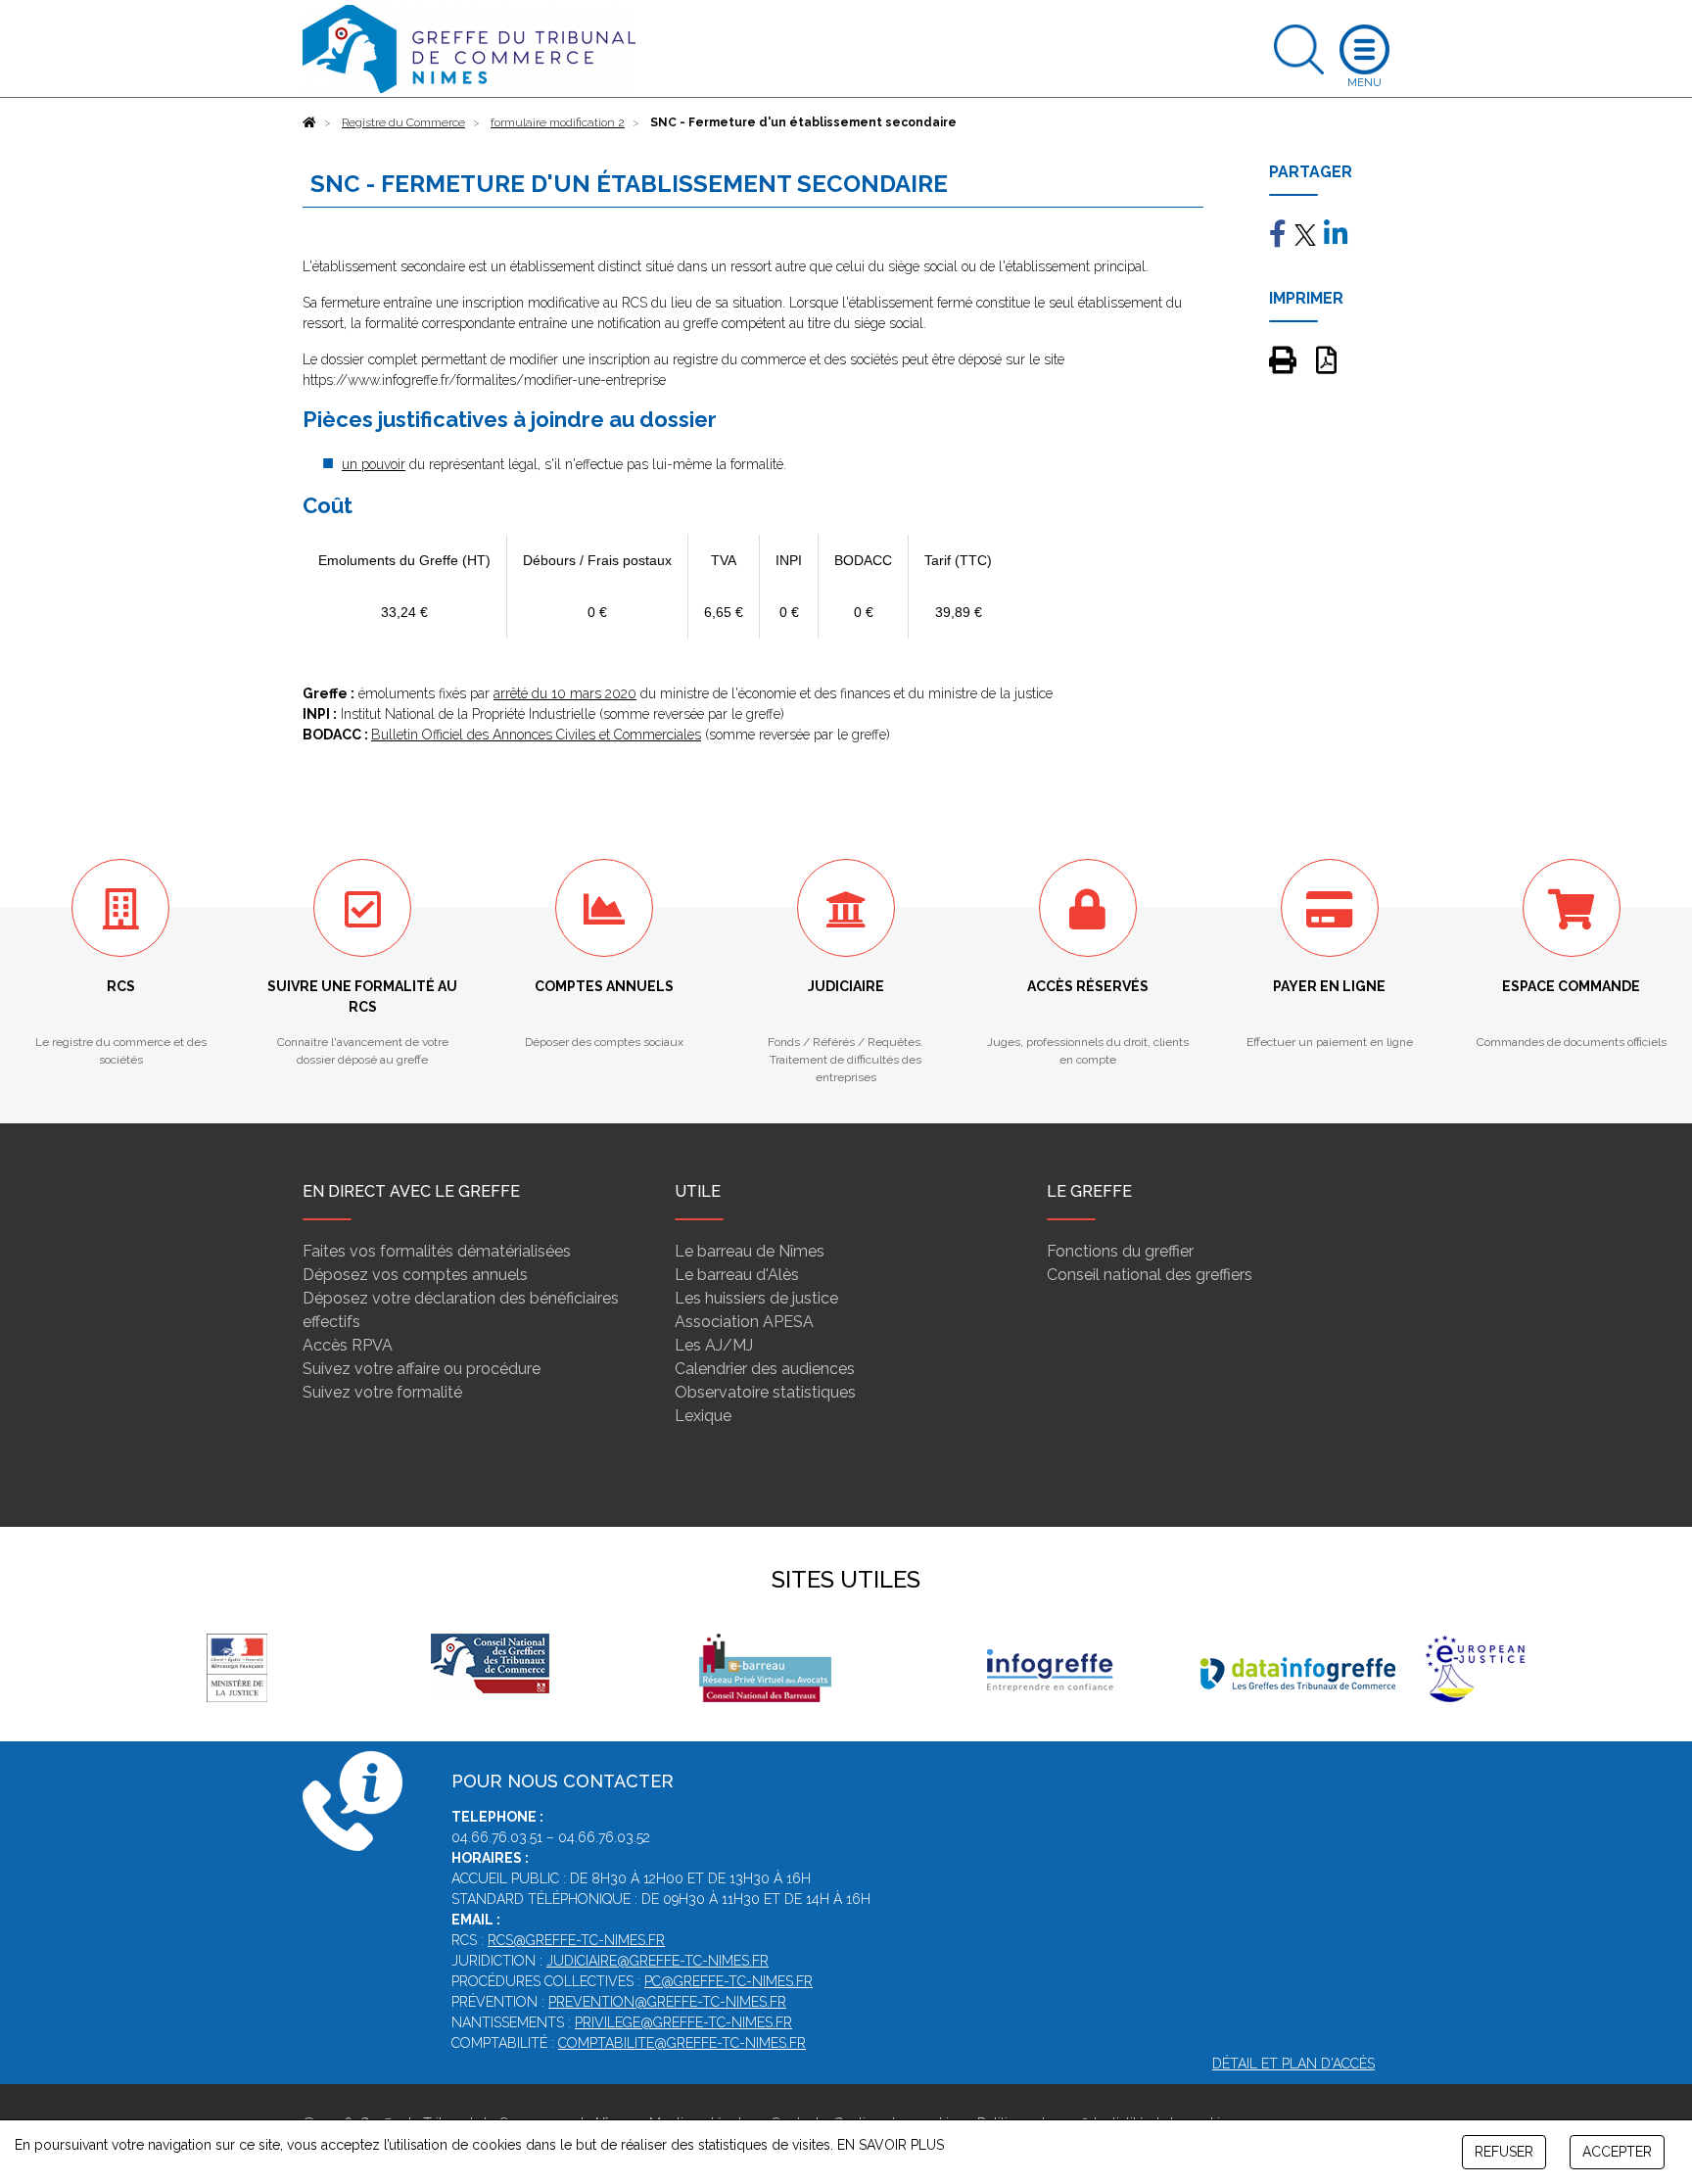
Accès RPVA (348, 1345)
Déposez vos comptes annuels (415, 1275)
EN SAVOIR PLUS (891, 2145)
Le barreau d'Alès (737, 1275)
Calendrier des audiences (765, 1369)
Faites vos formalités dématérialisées (437, 1251)
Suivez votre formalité (382, 1392)
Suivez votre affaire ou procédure (422, 1369)
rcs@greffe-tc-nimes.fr (576, 1940)
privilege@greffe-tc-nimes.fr (683, 2022)
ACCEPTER (1617, 2152)
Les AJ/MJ (714, 1345)
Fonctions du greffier (1120, 1251)
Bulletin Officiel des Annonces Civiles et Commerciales (536, 735)
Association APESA (744, 1322)
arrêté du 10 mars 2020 (565, 693)
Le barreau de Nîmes (750, 1251)
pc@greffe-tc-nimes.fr (728, 1981)
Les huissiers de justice (756, 1298)
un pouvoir (374, 464)
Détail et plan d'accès (1293, 2064)
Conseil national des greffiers (1150, 1275)
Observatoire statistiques (765, 1392)
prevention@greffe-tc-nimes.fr (667, 2002)
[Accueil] (309, 122)
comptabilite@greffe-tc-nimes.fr (682, 2043)
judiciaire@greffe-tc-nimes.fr (658, 1961)
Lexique (703, 1416)
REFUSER (1504, 2152)
